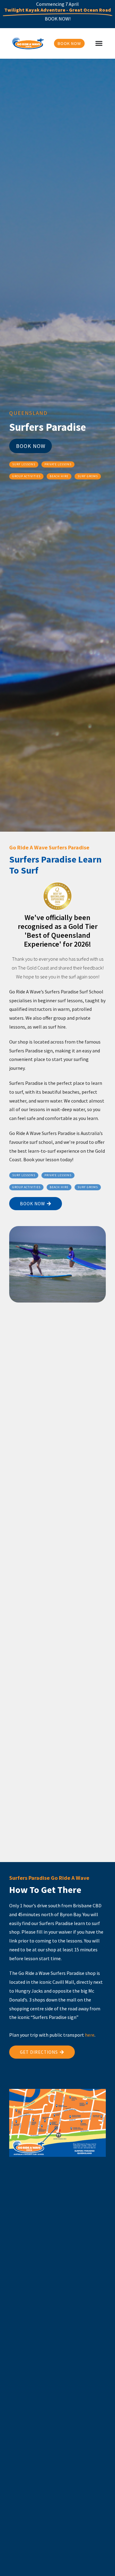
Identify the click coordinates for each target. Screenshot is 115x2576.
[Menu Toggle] (99, 43)
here (90, 2035)
